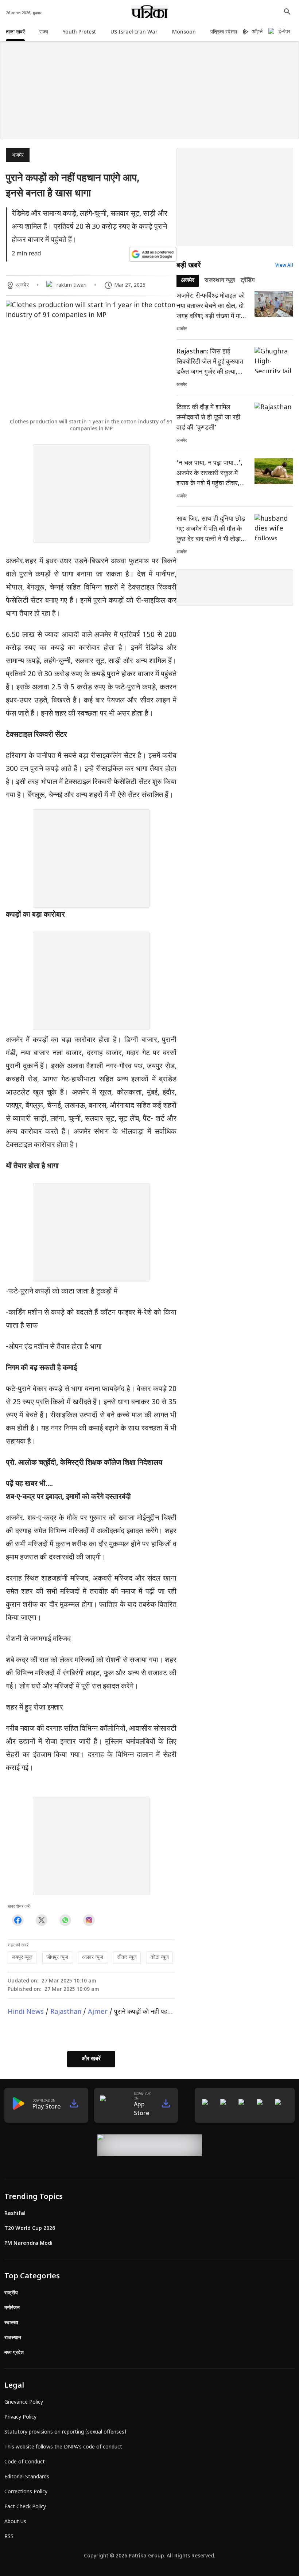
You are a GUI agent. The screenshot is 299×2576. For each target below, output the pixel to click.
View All (284, 266)
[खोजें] (287, 12)
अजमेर (18, 155)
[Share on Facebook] (18, 1920)
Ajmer (98, 2012)
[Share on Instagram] (89, 1920)
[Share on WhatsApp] (65, 1920)
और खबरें (91, 2059)
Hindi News (26, 2012)
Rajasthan (66, 2012)
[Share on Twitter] (41, 1920)
